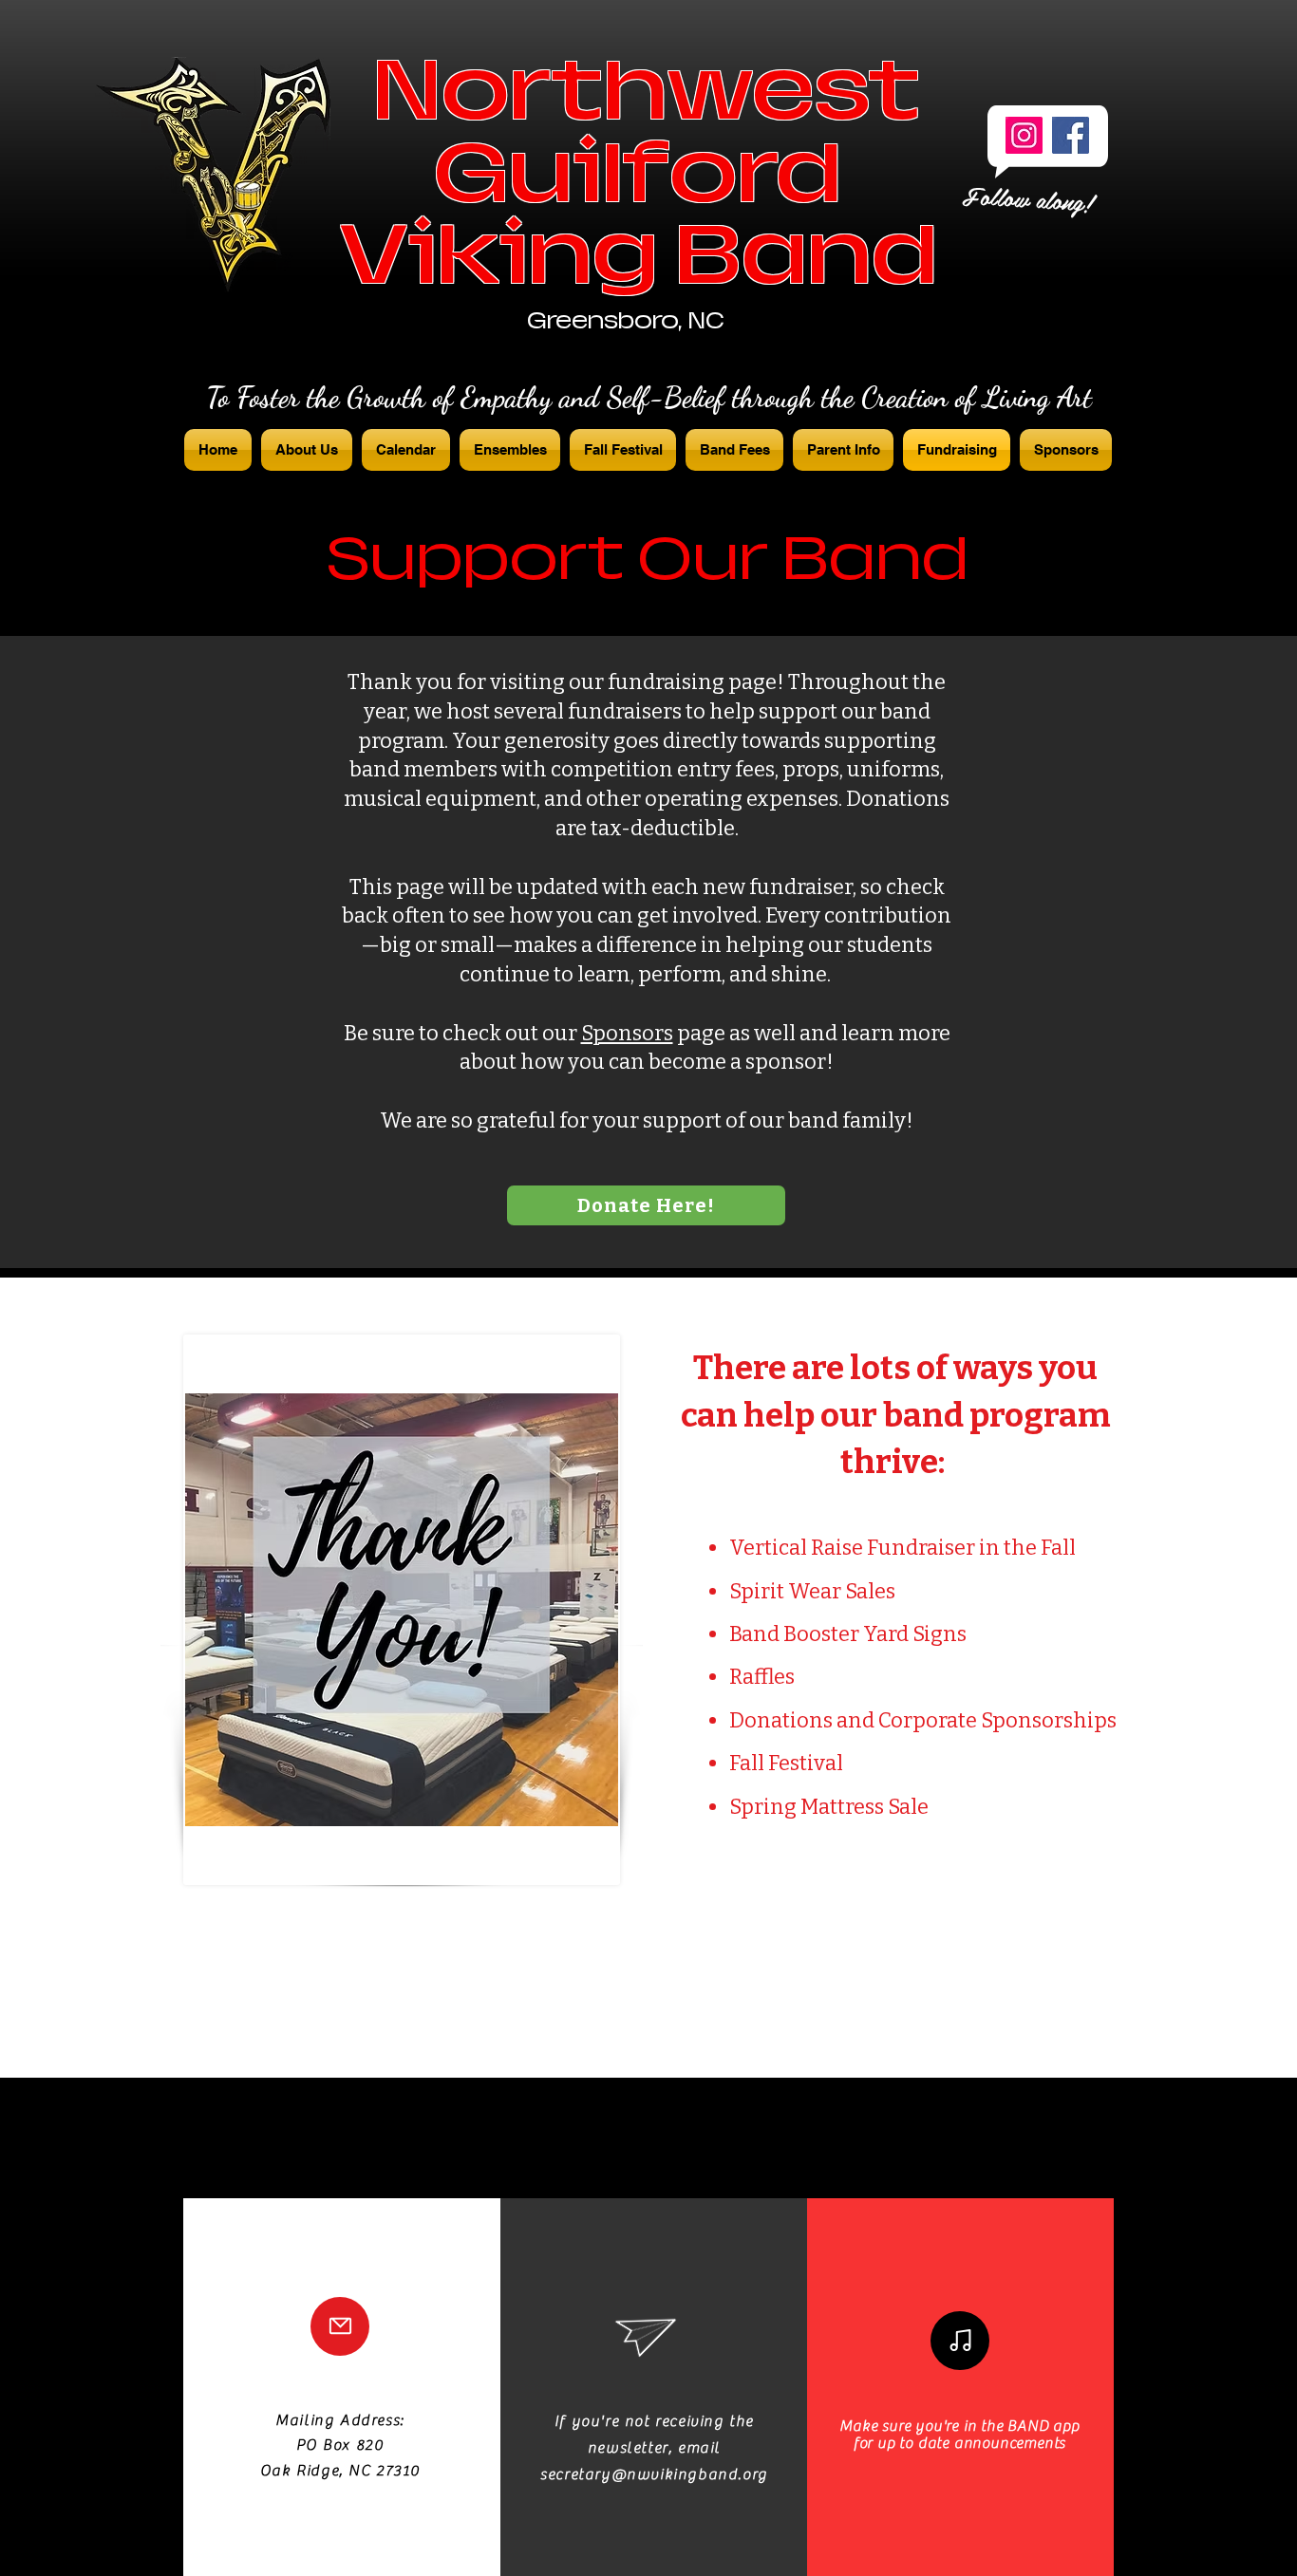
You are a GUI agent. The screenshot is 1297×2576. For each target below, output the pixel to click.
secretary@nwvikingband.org (654, 2474)
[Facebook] (1071, 135)
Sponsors (627, 1033)
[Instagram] (1024, 135)
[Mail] (340, 2326)
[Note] (960, 2341)
